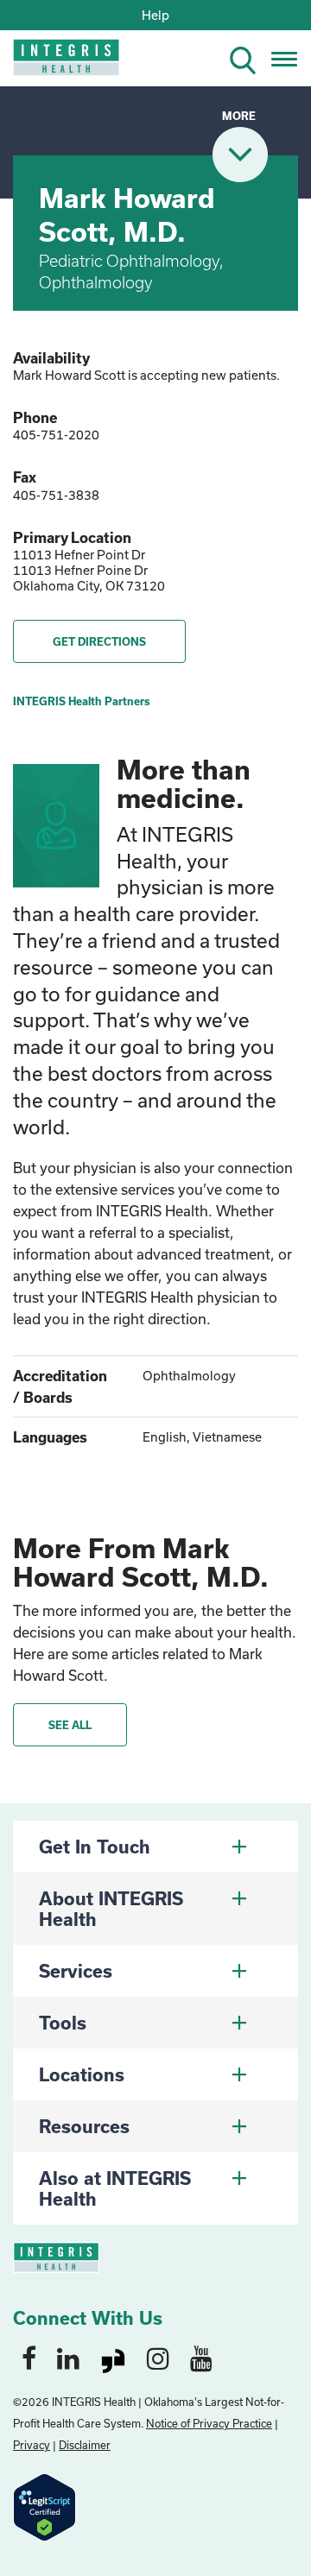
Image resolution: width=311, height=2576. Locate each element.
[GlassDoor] (113, 2358)
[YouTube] (201, 2358)
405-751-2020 (56, 435)
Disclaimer (85, 2445)
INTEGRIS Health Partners (82, 701)
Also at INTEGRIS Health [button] (115, 2188)
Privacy (32, 2445)
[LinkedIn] (68, 2358)
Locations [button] (82, 2074)
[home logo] (54, 63)
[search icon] (250, 57)
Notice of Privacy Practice (209, 2423)
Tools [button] (63, 2023)
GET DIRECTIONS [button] (99, 641)
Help (155, 15)
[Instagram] (158, 2358)
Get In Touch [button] (95, 1847)
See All (70, 1725)
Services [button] (76, 1971)
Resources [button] (84, 2126)
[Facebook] (29, 2358)
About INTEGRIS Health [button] (111, 1909)
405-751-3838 (56, 495)
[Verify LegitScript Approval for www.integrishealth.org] (44, 2506)
